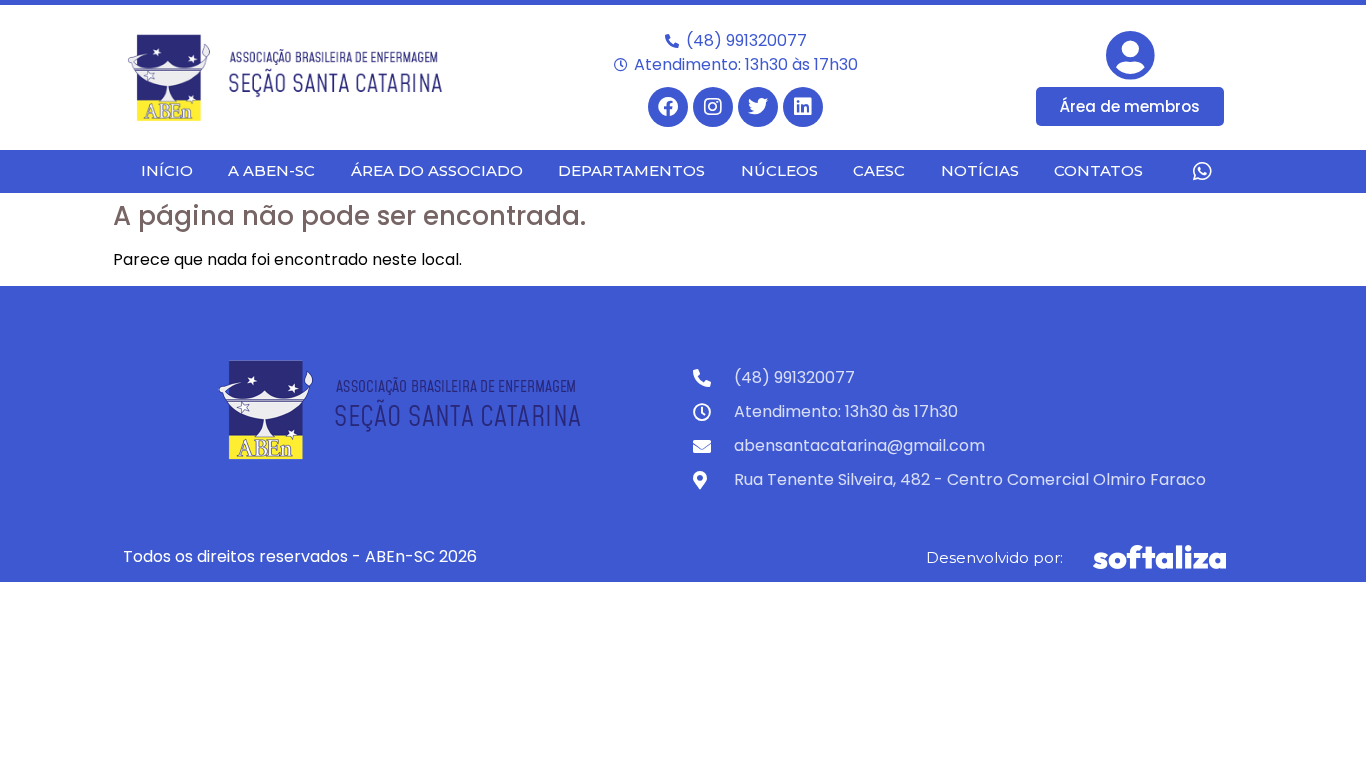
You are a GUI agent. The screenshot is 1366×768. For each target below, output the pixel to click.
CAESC (879, 170)
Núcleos (779, 170)
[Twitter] (758, 107)
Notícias (980, 170)
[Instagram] (713, 107)
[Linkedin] (803, 107)
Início (167, 170)
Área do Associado (437, 170)
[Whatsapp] (1202, 171)
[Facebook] (668, 107)
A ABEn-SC (271, 170)
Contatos (1098, 170)
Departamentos (631, 170)
